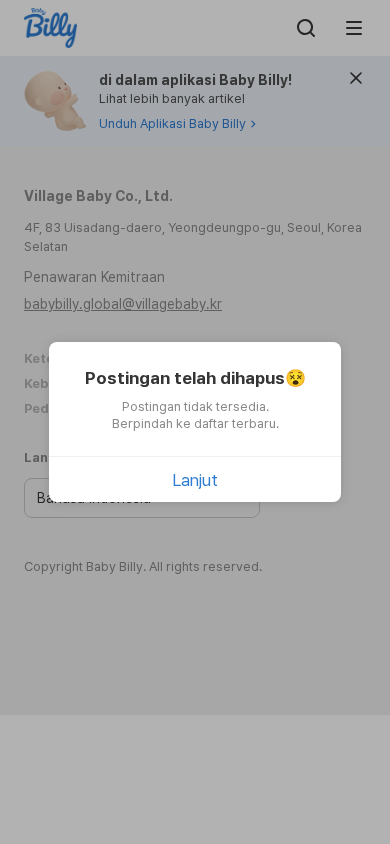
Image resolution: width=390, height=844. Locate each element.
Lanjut (195, 480)
